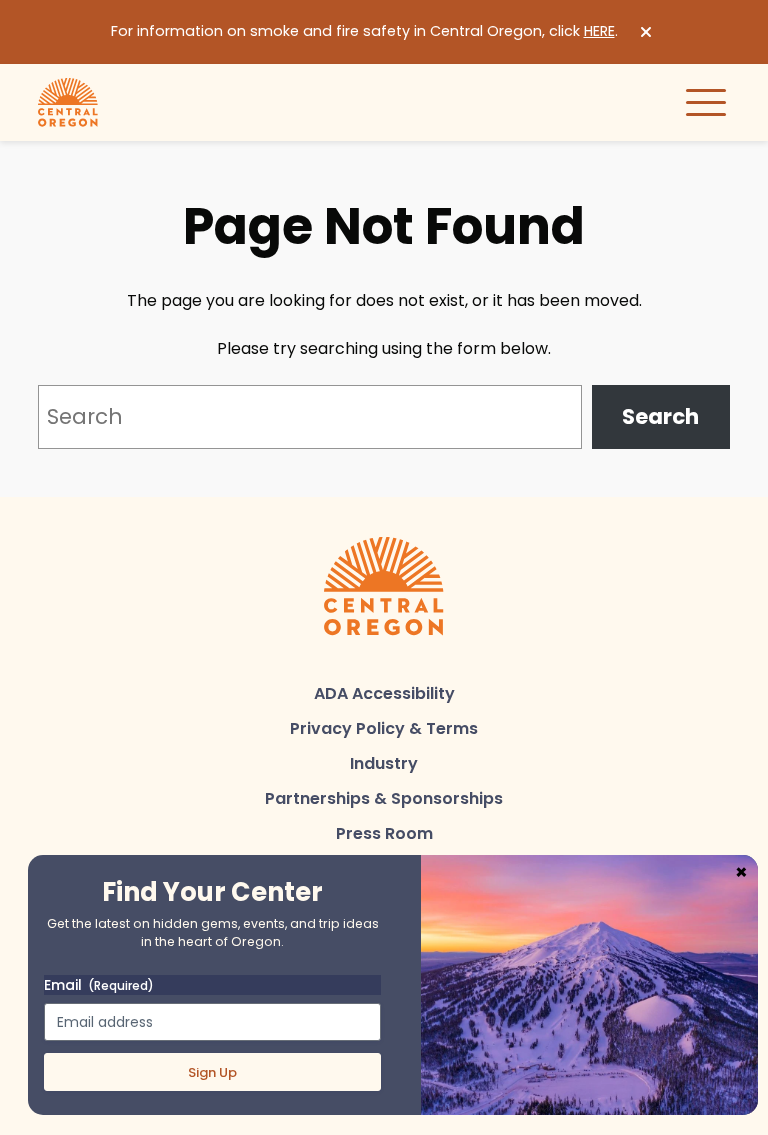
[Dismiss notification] (646, 32)
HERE (599, 31)
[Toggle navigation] (706, 102)
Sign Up (212, 1072)
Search (660, 416)
